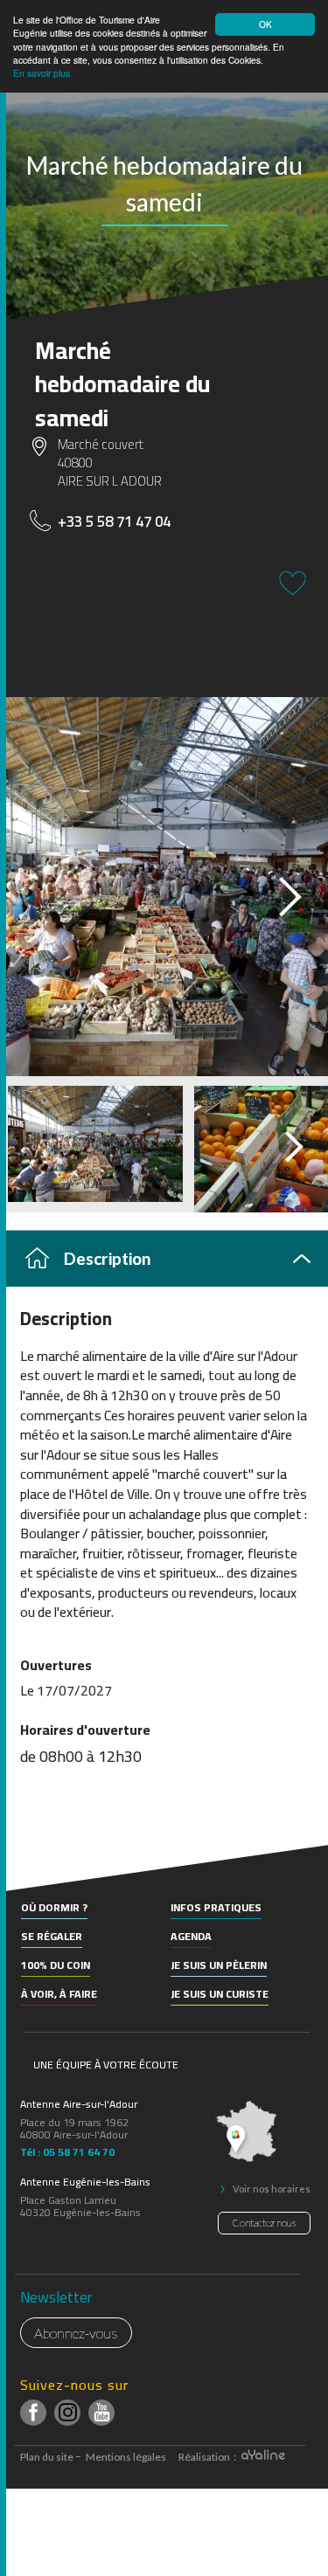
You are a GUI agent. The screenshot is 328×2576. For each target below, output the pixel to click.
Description (107, 1258)
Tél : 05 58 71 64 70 (67, 2150)
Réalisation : (208, 2457)
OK (265, 24)
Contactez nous (264, 2223)
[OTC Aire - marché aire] (164, 887)
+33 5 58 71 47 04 (114, 521)
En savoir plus (42, 73)
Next (275, 891)
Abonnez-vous (76, 2333)
